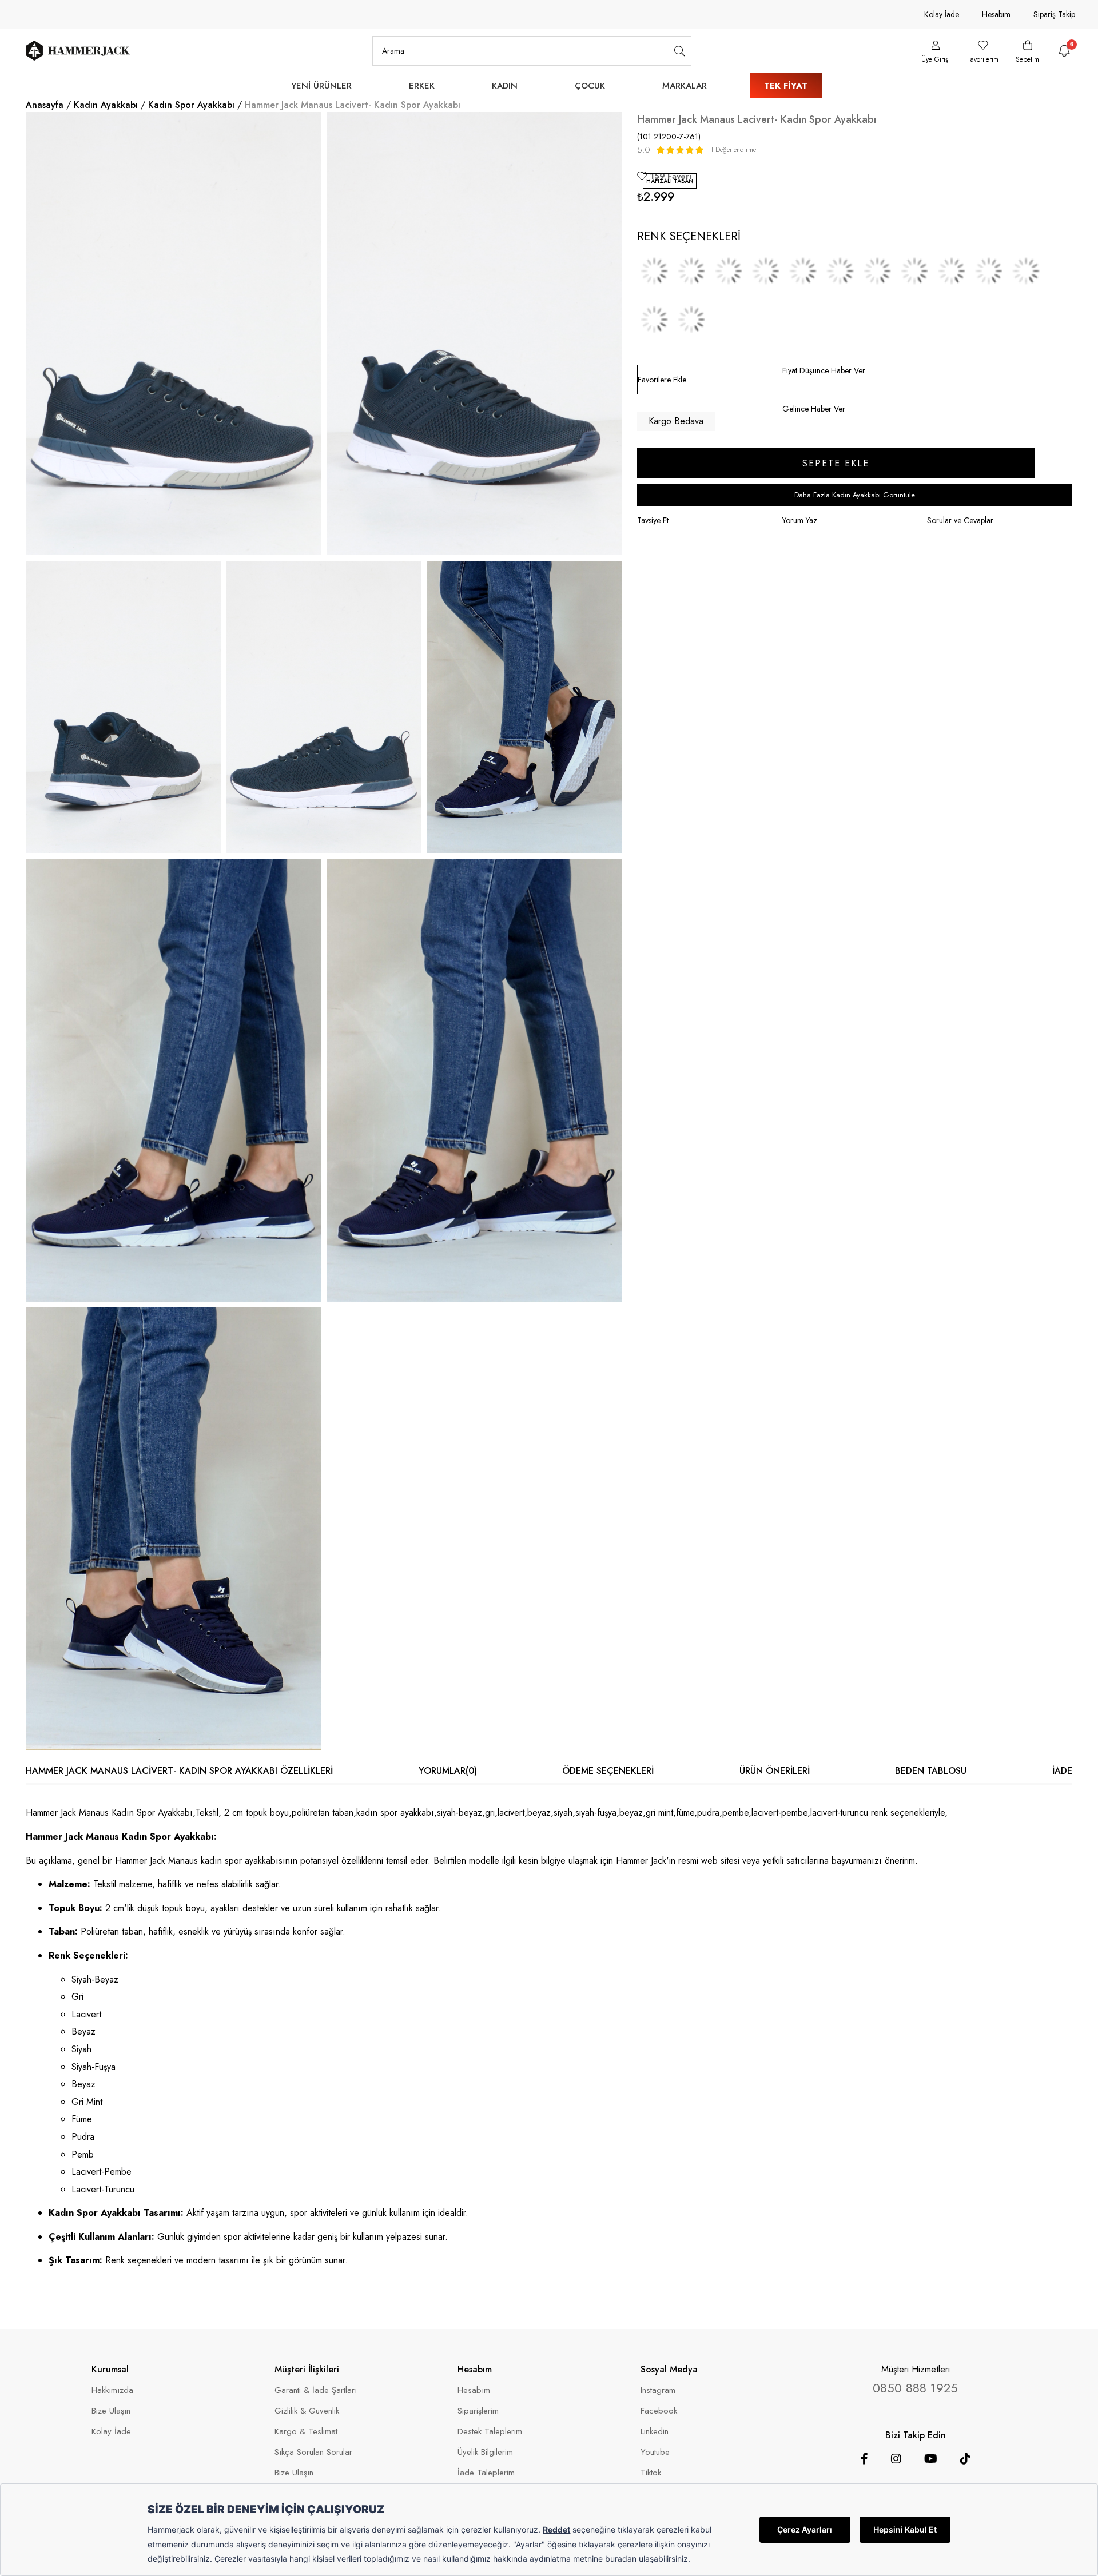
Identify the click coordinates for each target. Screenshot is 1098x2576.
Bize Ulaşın (111, 2411)
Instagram (658, 2390)
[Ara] (680, 51)
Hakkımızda (112, 2390)
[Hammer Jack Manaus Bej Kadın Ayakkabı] (952, 271)
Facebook (659, 2411)
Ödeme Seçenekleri (608, 1771)
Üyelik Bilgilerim (485, 2452)
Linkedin (655, 2432)
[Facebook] (864, 2459)
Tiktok (651, 2473)
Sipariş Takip (1054, 14)
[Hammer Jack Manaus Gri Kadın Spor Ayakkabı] (654, 271)
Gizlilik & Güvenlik (307, 2411)
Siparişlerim (478, 2411)
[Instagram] (896, 2459)
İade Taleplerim (486, 2473)
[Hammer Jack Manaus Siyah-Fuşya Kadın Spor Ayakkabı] (840, 271)
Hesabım (996, 14)
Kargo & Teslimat (306, 2432)
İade (1062, 1771)
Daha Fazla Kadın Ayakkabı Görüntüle (855, 495)
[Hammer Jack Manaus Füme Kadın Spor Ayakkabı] (989, 271)
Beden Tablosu (931, 1771)
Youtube (655, 2452)
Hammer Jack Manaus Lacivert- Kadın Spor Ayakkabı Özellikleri (179, 1771)
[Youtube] (931, 2459)
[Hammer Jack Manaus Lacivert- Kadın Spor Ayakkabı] (691, 271)
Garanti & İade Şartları (316, 2390)
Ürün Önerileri (775, 1771)
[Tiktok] (965, 2459)
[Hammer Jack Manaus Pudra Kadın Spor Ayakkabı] (1026, 271)
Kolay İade (942, 14)
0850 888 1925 (915, 2388)
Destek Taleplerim (490, 2432)
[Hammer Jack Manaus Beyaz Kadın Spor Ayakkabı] (729, 271)
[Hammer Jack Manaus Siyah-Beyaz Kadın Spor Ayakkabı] (766, 271)
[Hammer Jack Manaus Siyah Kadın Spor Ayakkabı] (803, 271)
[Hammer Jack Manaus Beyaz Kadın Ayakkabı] (877, 271)
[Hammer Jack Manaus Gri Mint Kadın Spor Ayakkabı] (914, 271)
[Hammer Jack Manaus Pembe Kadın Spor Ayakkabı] (654, 320)
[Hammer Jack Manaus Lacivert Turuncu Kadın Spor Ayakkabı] (691, 320)
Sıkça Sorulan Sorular (313, 2452)
